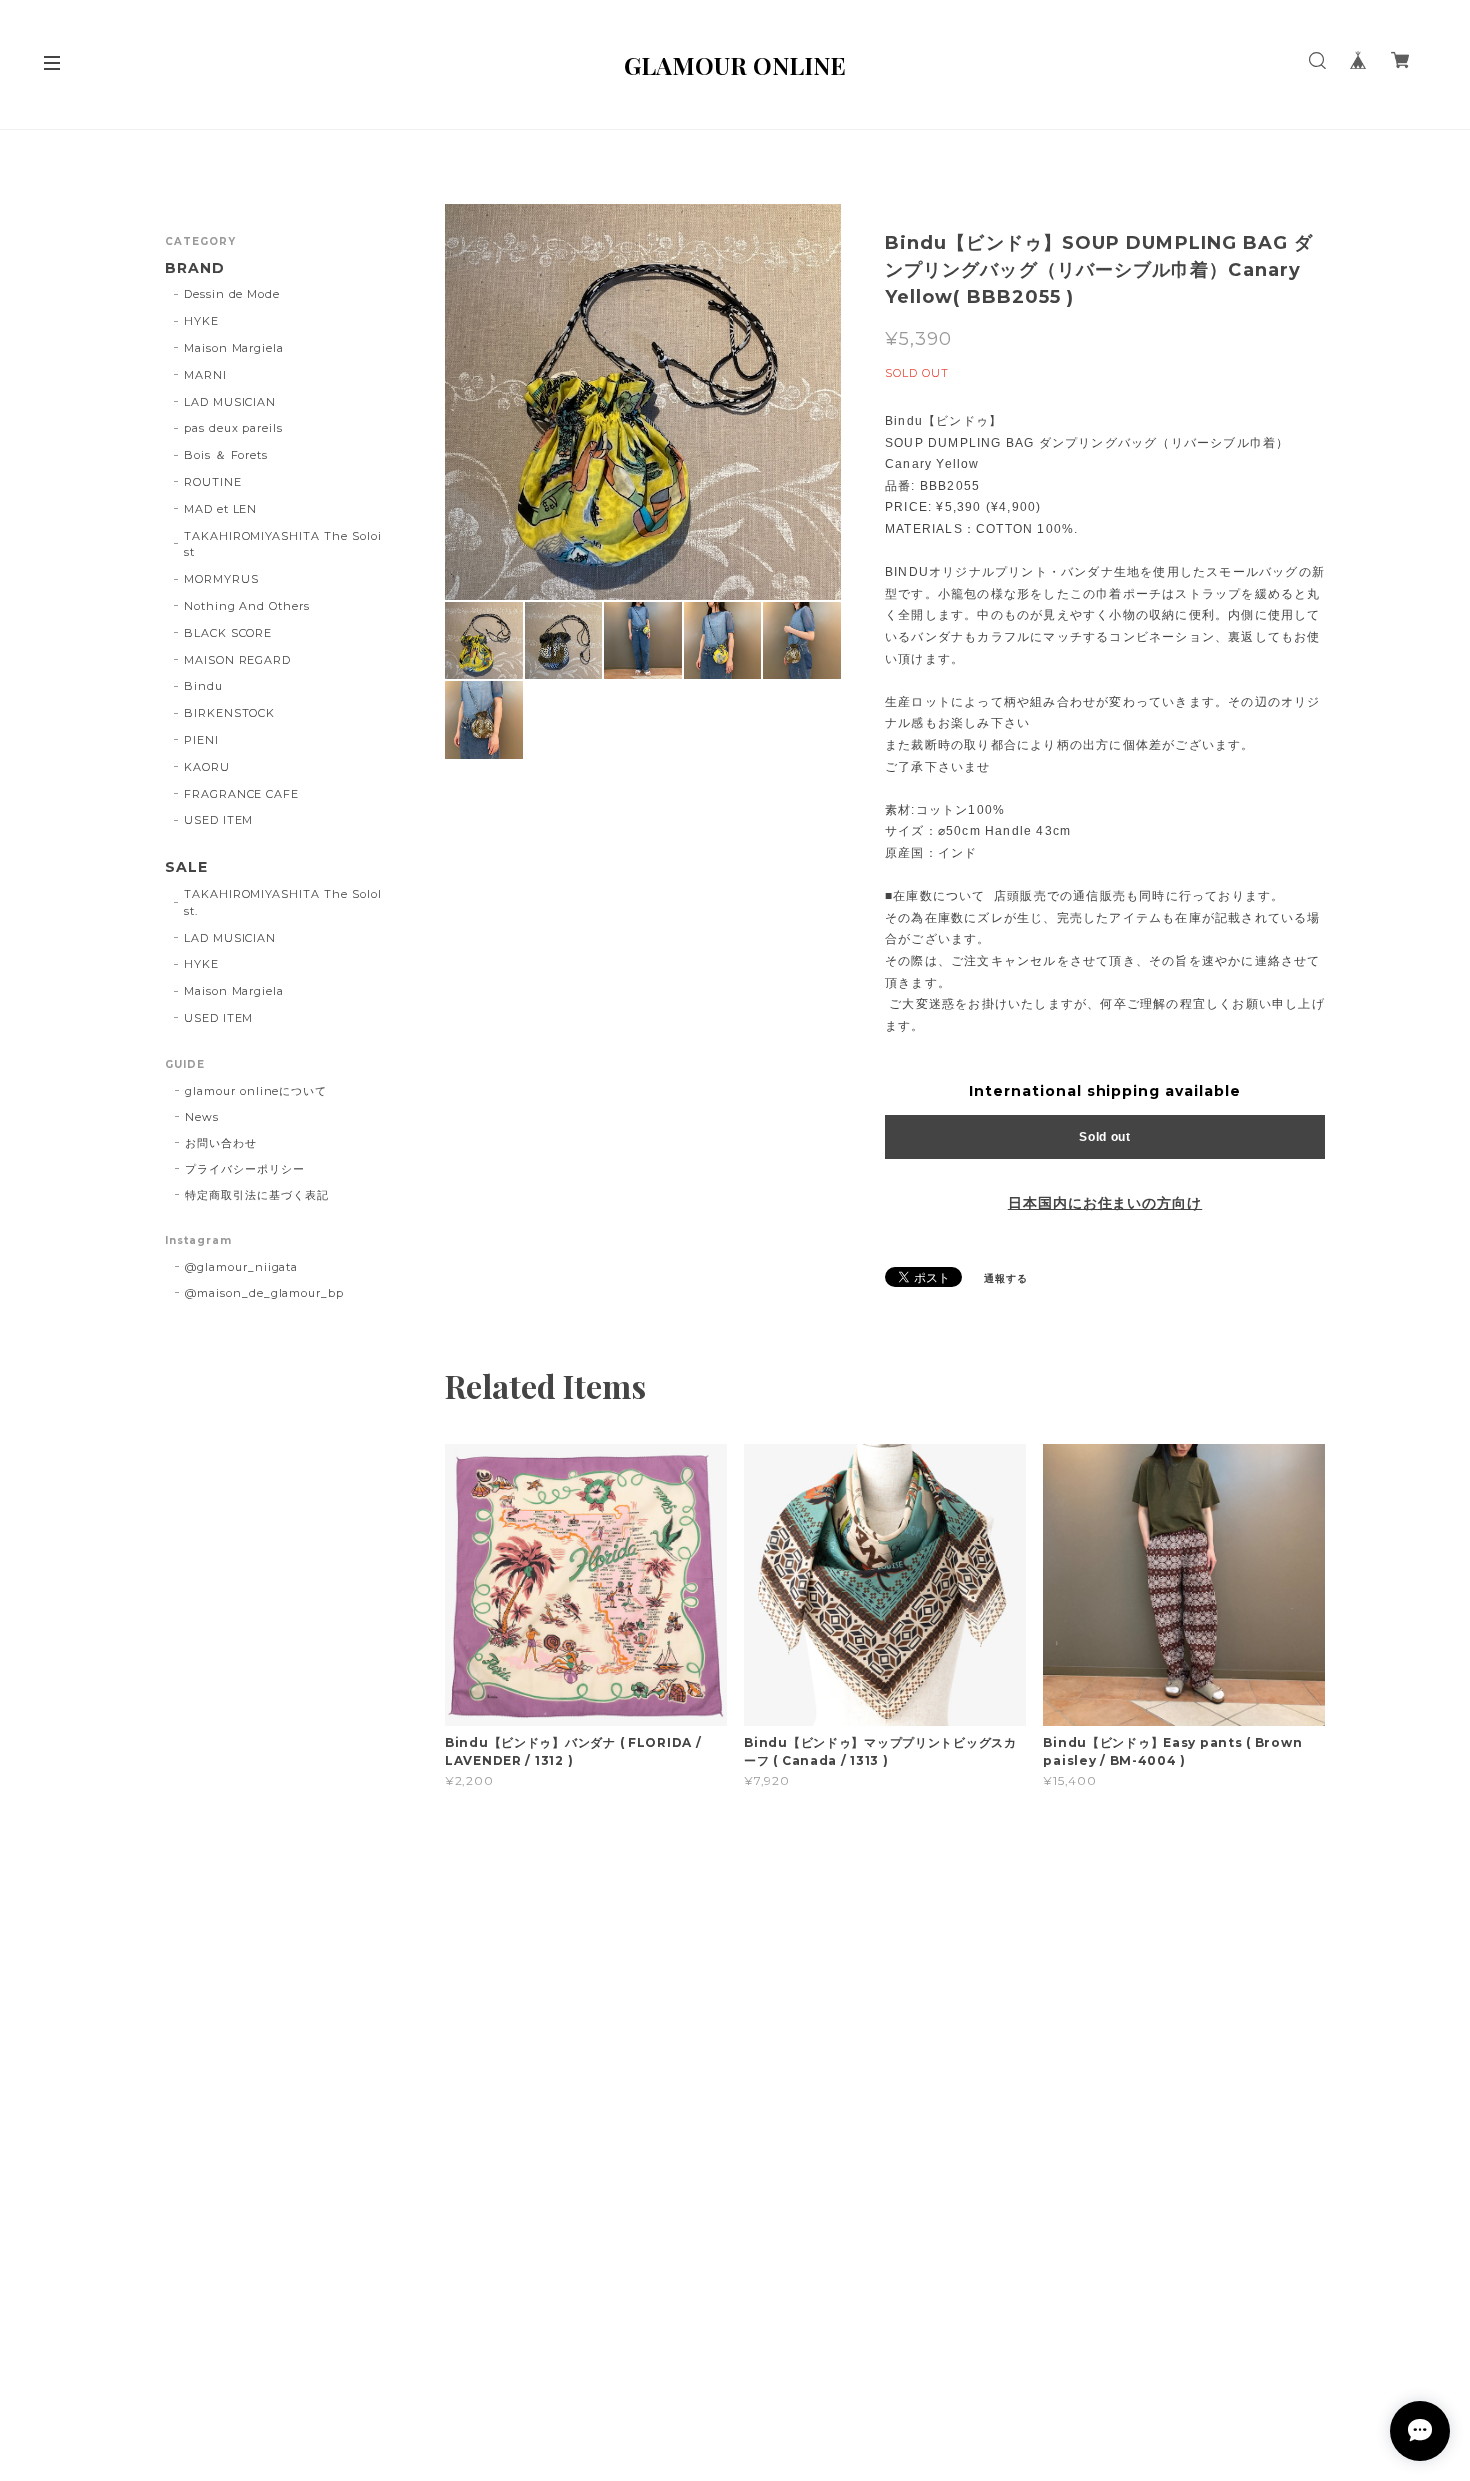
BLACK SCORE (228, 633)
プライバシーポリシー (245, 1169)
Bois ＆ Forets (226, 455)
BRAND (195, 268)
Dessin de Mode (232, 294)
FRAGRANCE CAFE (241, 794)
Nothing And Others (247, 606)
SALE (186, 867)
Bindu (203, 686)
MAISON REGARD (237, 660)
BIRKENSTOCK (230, 713)
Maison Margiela (234, 348)
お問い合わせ (221, 1143)
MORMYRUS (221, 579)
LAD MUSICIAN (230, 402)
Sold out (1105, 1137)
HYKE (201, 321)
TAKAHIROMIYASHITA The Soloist (283, 544)
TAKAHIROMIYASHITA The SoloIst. (283, 902)
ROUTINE (213, 482)
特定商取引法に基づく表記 (257, 1195)
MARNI (205, 375)
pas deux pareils (233, 428)
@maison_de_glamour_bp (264, 1293)
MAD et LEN (221, 509)
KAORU (207, 767)
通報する (1006, 1278)
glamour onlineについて (256, 1091)
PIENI (201, 740)
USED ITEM (219, 820)
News (202, 1117)
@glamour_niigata (241, 1267)
